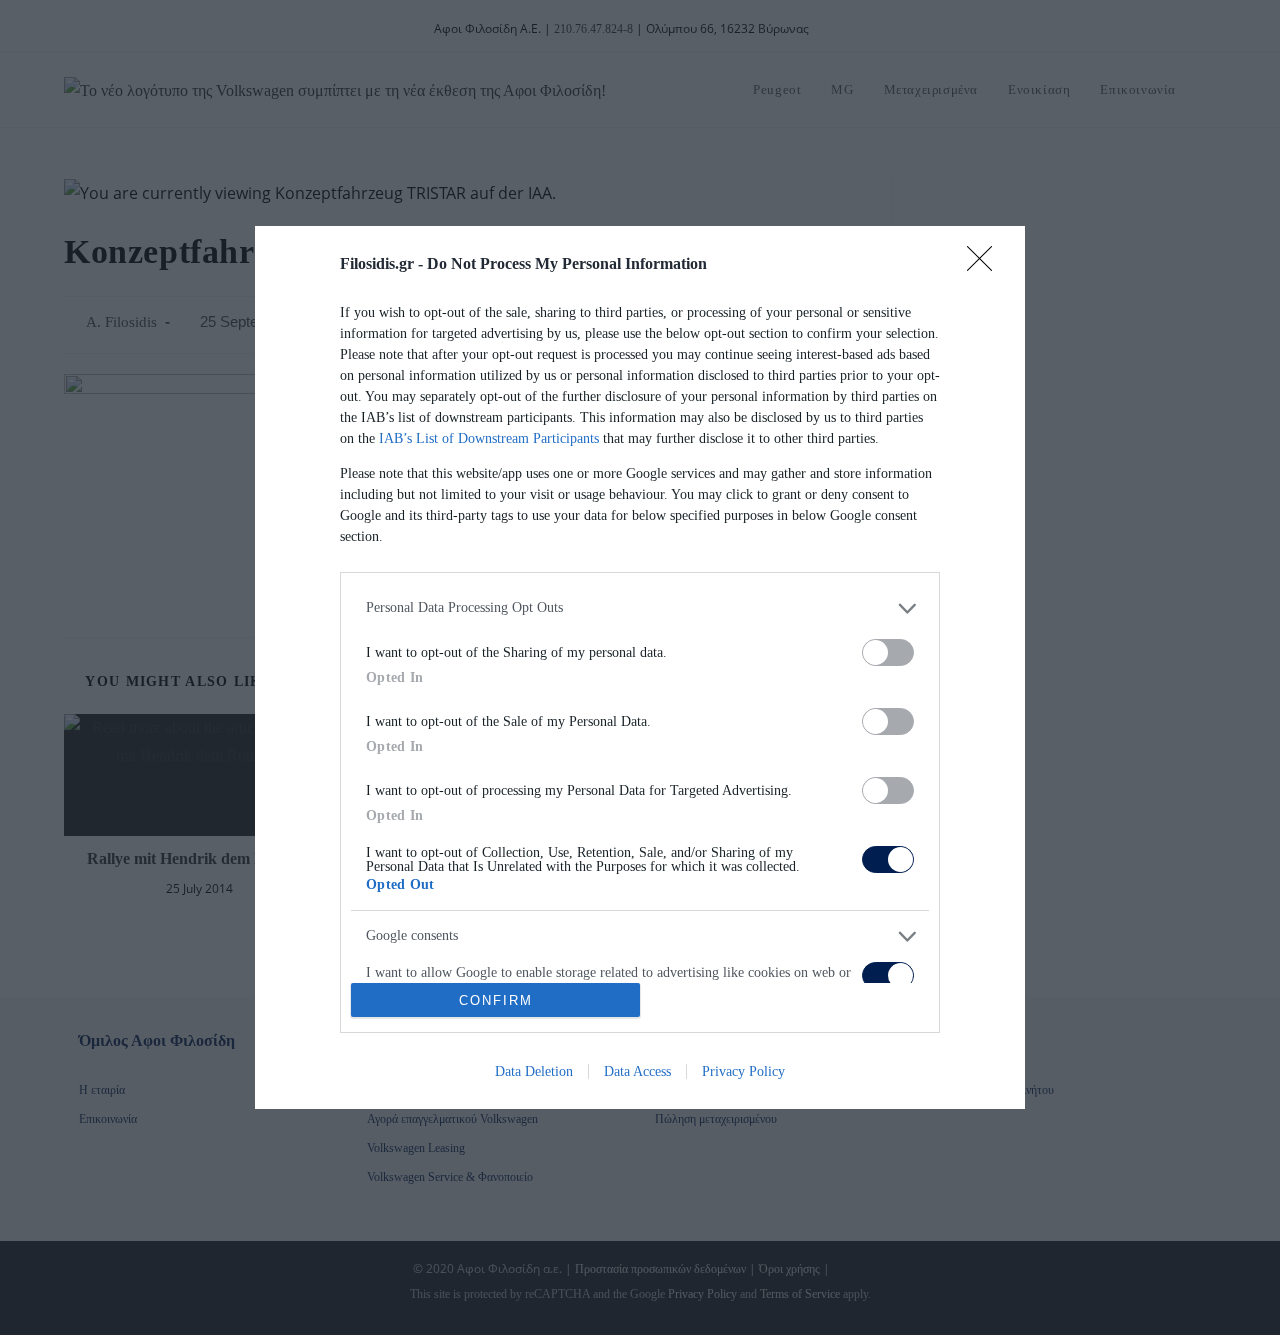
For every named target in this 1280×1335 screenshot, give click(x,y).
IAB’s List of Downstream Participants (489, 438)
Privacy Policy (743, 1071)
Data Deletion (534, 1071)
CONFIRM (496, 1000)
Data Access (637, 1071)
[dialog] (640, 668)
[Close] (986, 265)
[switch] (888, 652)
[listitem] (640, 608)
